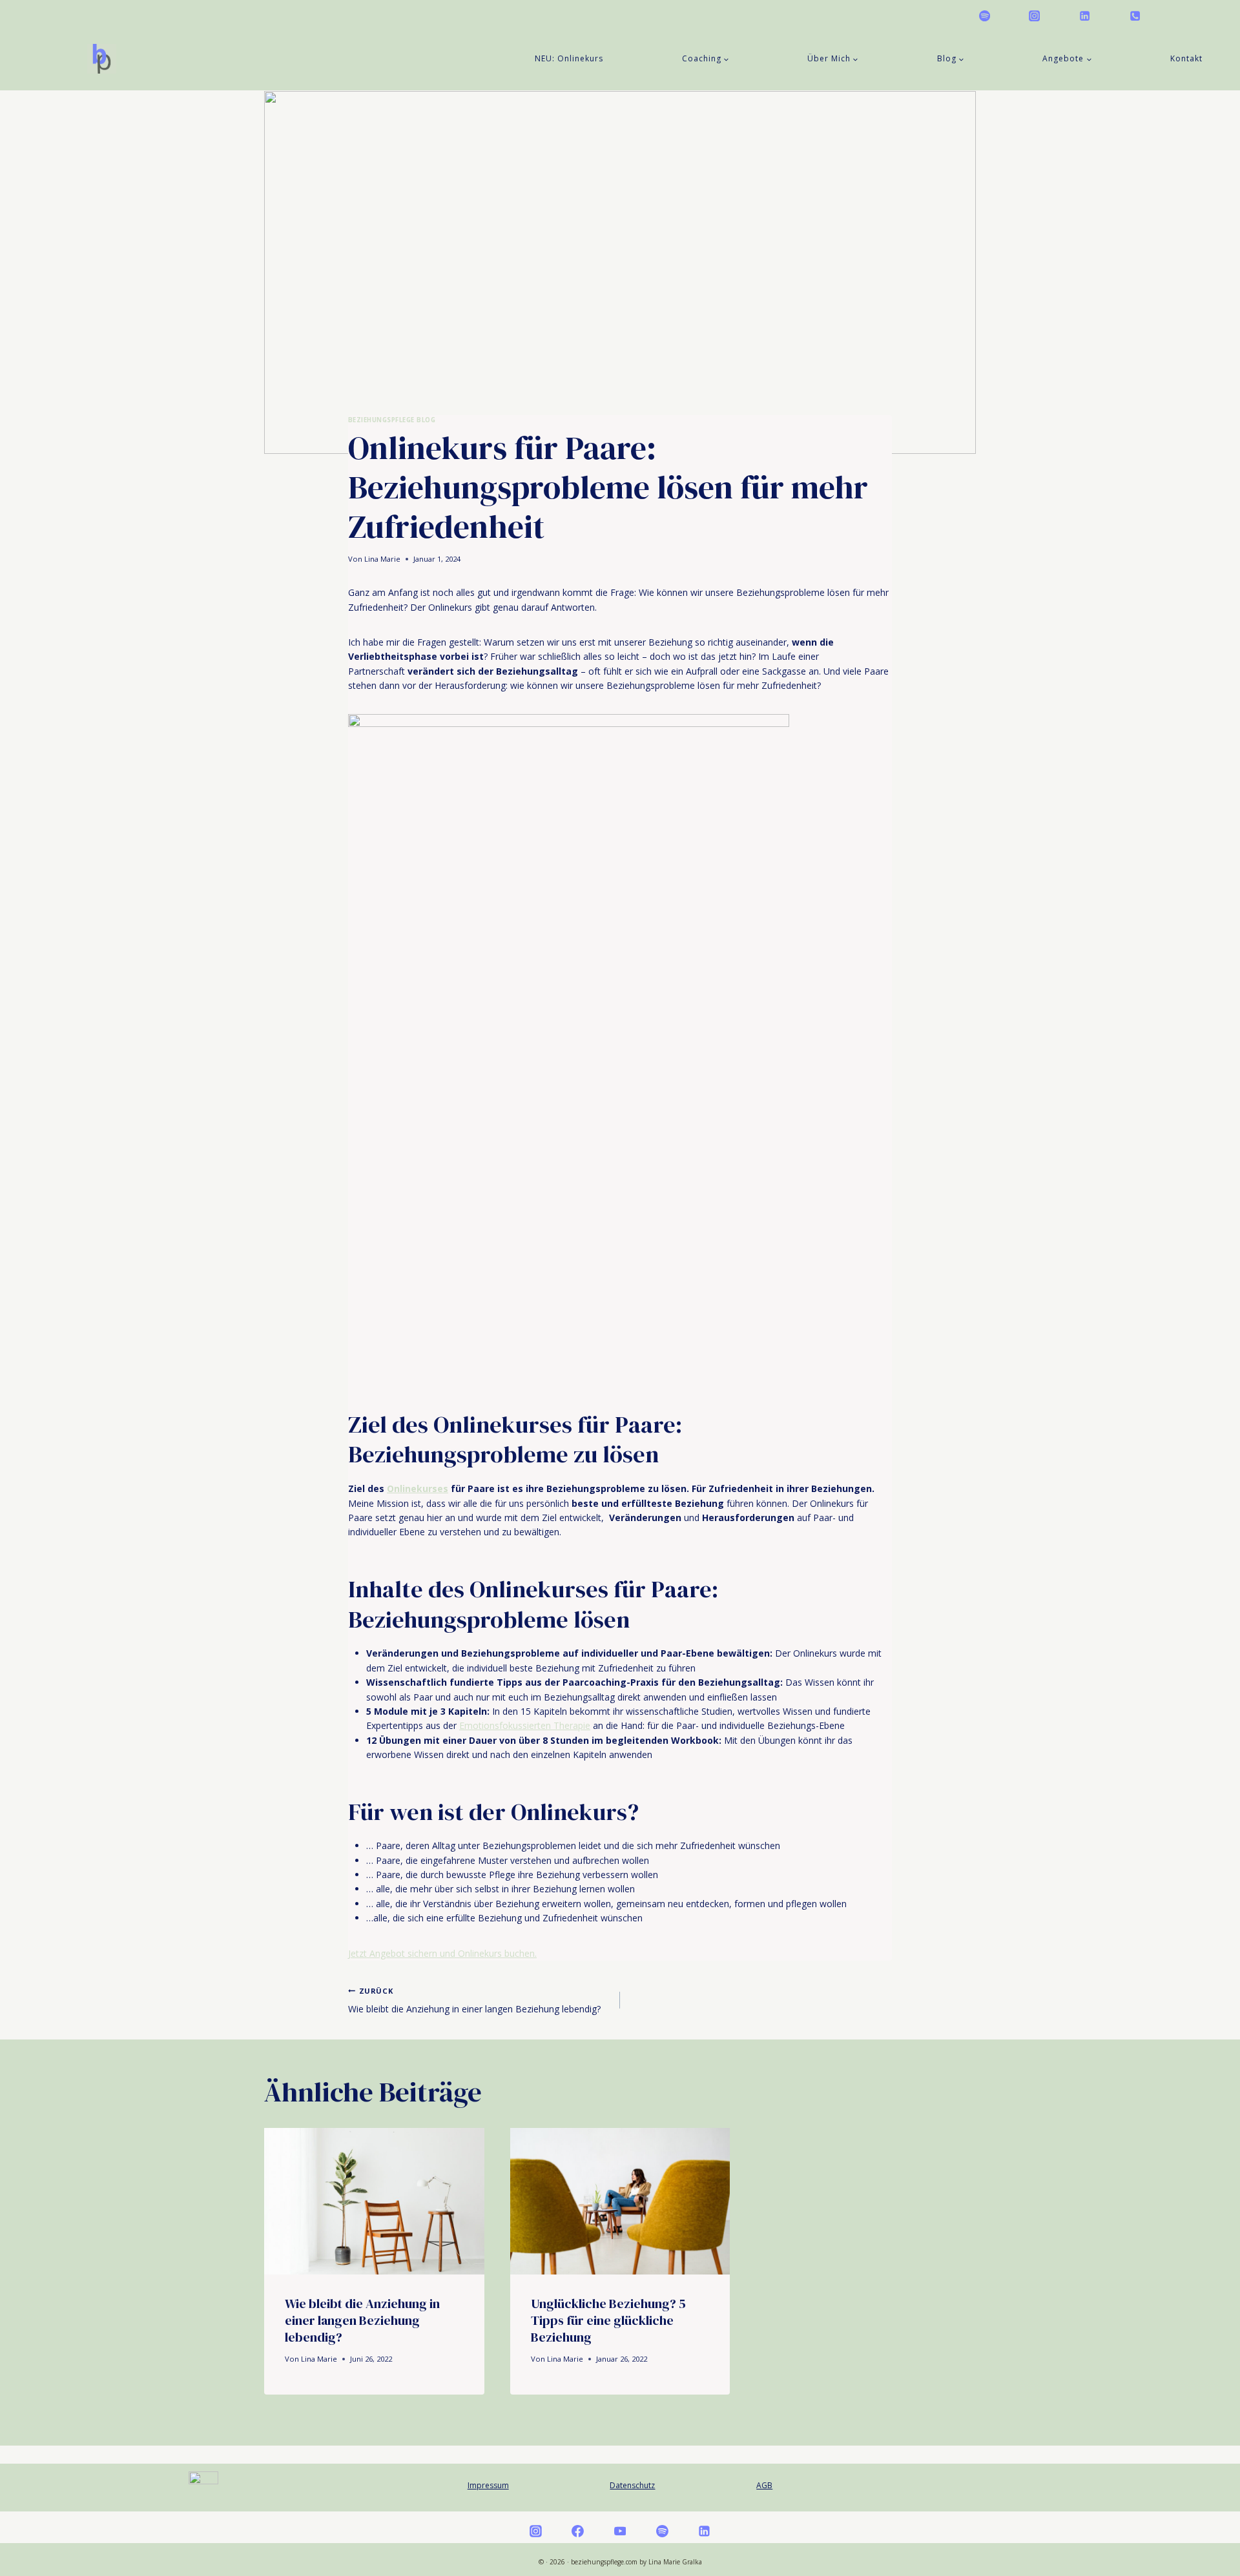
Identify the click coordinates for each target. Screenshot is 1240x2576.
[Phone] (1135, 15)
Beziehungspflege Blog (392, 420)
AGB (764, 2485)
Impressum (488, 2485)
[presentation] (374, 2201)
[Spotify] (984, 15)
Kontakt (1186, 58)
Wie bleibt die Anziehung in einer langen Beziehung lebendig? (474, 2000)
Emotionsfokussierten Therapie (525, 1725)
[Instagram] (1035, 15)
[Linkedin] (1084, 15)
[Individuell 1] (1185, 15)
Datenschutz (632, 2485)
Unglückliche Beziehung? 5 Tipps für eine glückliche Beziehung (608, 2320)
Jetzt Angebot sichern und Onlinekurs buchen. (442, 1953)
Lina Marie (382, 559)
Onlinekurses (418, 1488)
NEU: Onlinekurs (569, 58)
